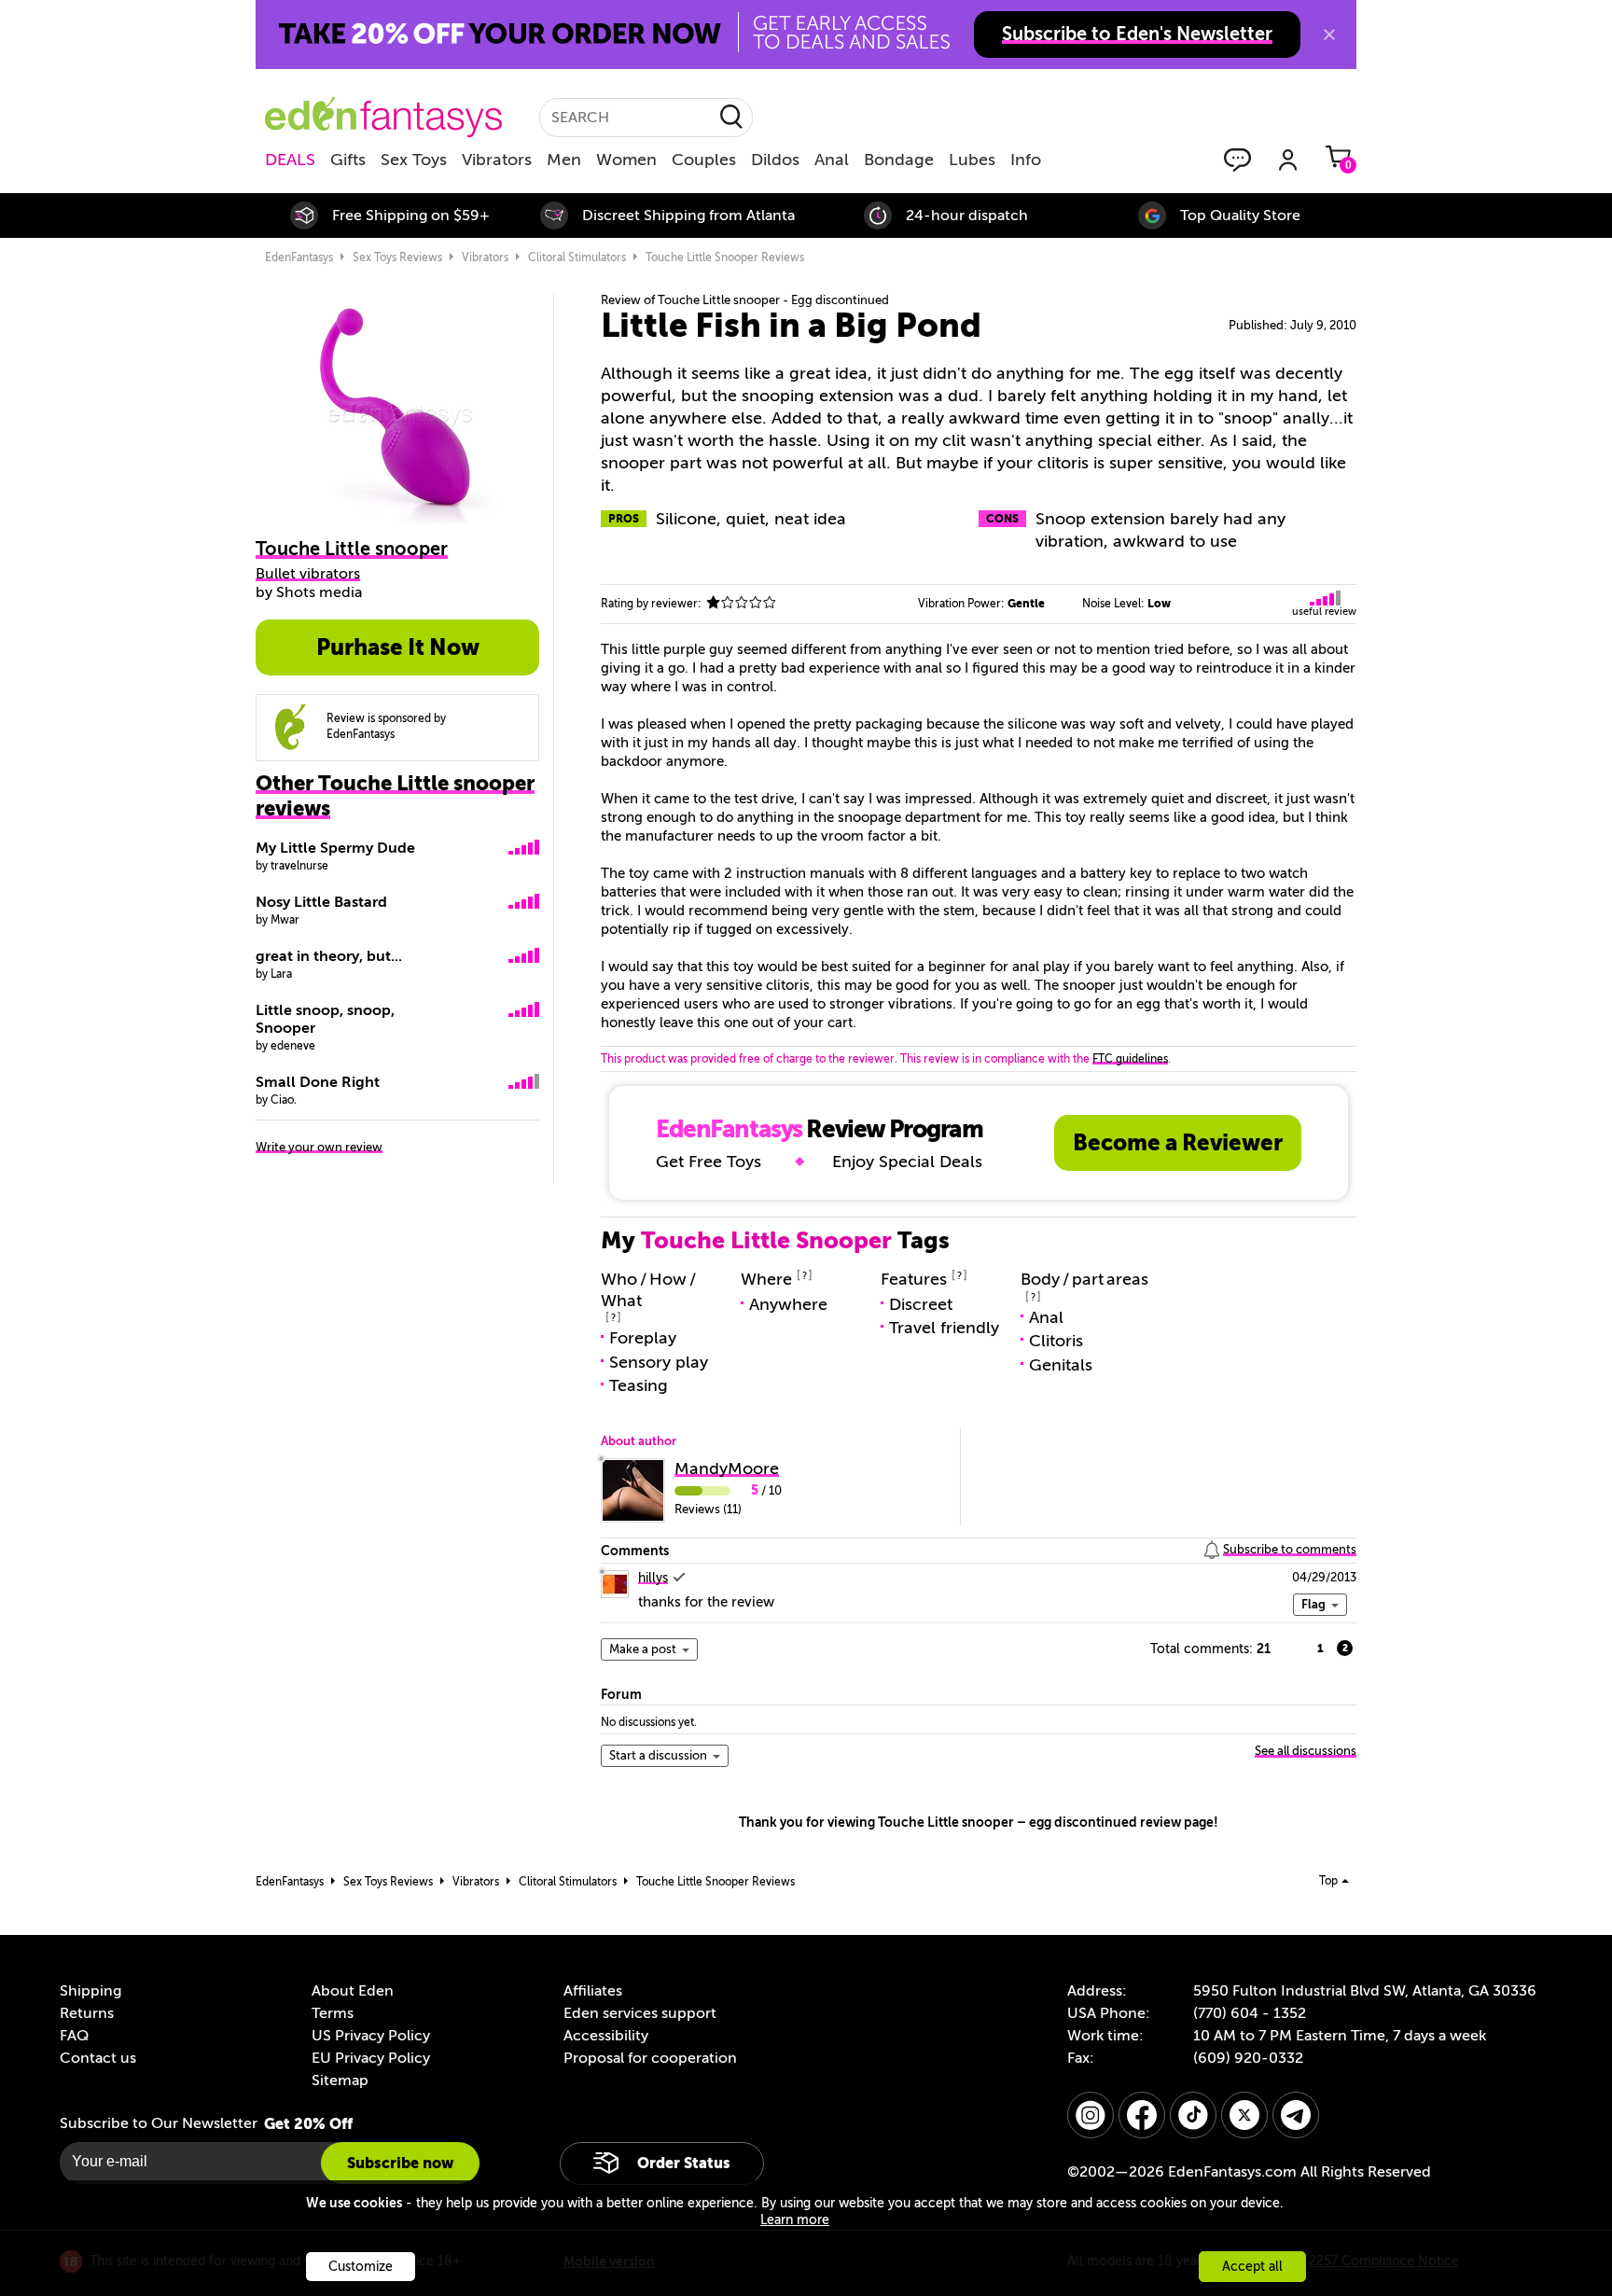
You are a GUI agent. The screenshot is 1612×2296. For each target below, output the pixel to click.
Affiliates (593, 1991)
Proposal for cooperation (650, 2058)
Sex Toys (414, 160)
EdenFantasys (299, 257)
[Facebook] (1142, 2115)
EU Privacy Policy (371, 2058)
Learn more (795, 2220)
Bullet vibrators (308, 574)
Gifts (348, 160)
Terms (333, 2013)
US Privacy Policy (371, 2036)
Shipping (90, 1991)
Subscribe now (400, 2163)
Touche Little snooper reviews (725, 257)
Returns (87, 2013)
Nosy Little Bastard (321, 902)
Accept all (1252, 2267)
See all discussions (1306, 1751)
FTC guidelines (1130, 1059)
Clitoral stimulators (577, 257)
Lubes (972, 160)
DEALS (290, 160)
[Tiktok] (1193, 2115)
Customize (361, 2267)
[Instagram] (1091, 2115)
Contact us (98, 2058)
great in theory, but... (329, 956)
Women (626, 160)
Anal (832, 160)
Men (564, 160)
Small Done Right (318, 1082)
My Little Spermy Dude (335, 848)
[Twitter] (1244, 2115)
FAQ (74, 2036)
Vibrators (497, 160)
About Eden (353, 1991)
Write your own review (319, 1147)
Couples (704, 160)
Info (1026, 160)
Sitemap (340, 2080)
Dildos (775, 160)
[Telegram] (1296, 2115)
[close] (1329, 35)
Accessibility (606, 2036)
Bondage (899, 160)
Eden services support (640, 2013)
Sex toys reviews (397, 257)
